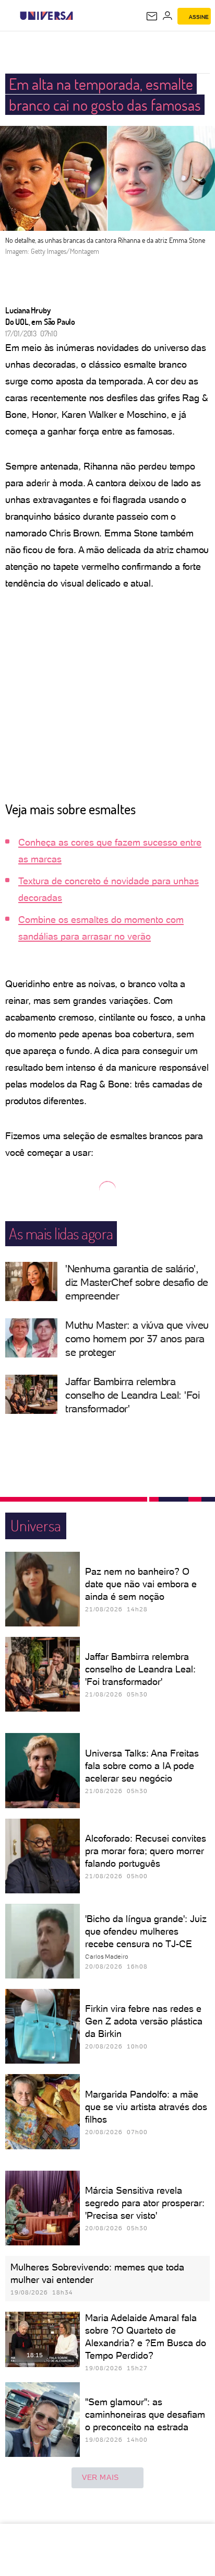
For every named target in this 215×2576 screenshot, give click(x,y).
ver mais (100, 2477)
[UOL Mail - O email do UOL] (152, 16)
